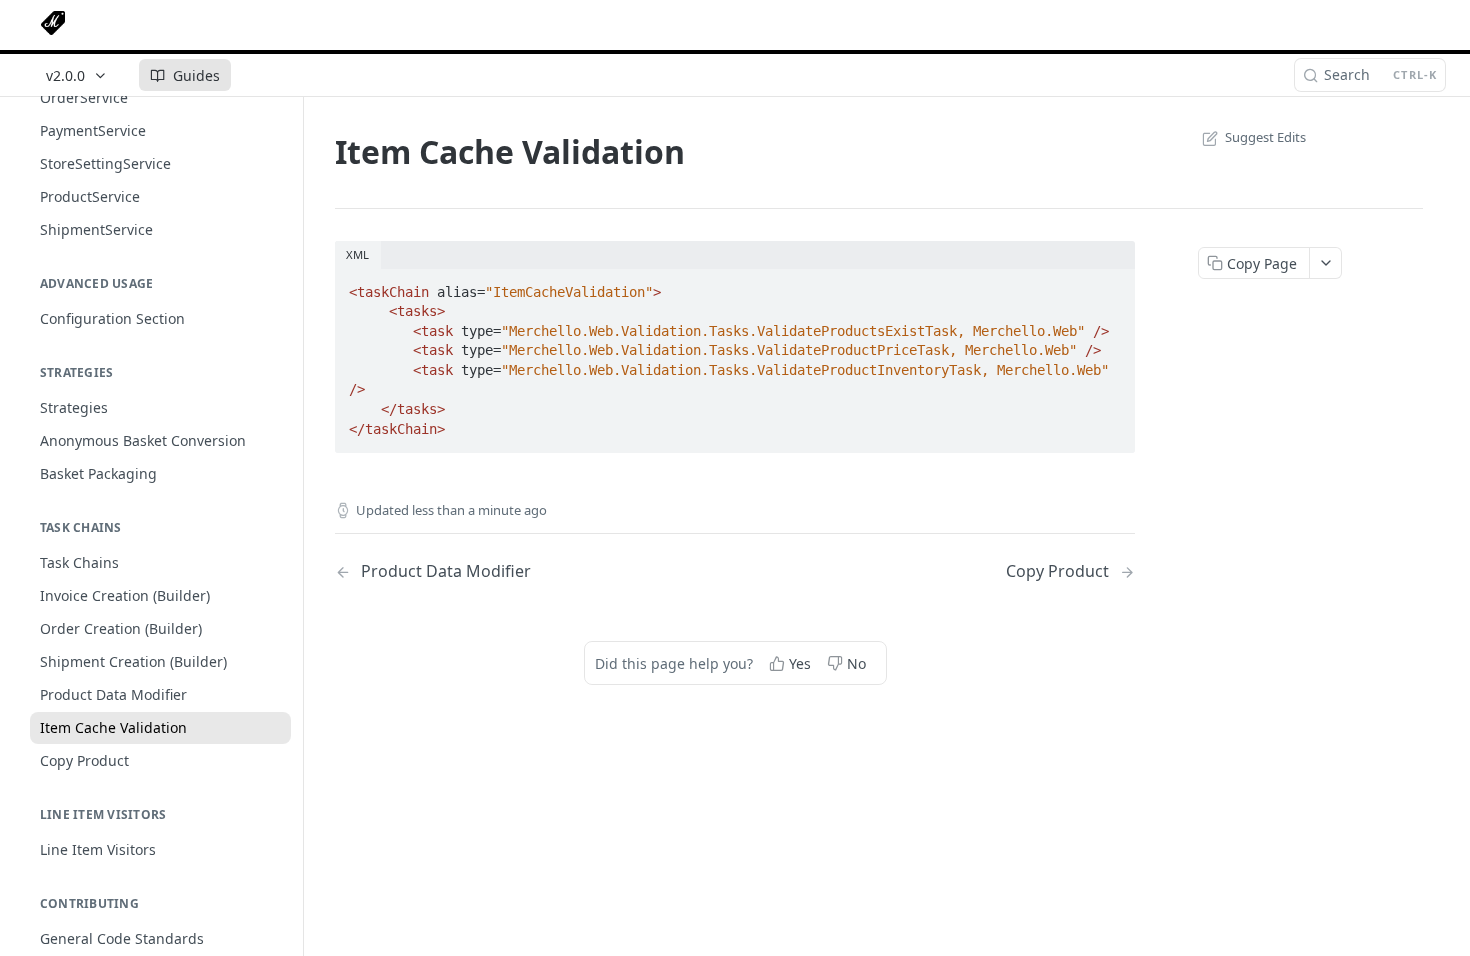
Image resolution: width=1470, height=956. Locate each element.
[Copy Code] (1111, 286)
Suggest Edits (1265, 137)
